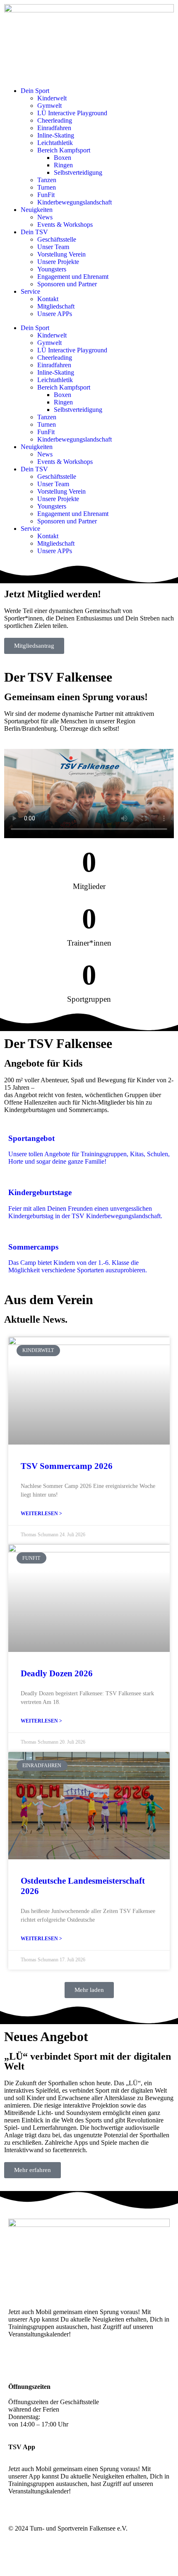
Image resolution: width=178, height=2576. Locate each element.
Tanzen (47, 180)
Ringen (63, 165)
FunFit (46, 195)
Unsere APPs (55, 314)
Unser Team (53, 247)
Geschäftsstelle (57, 239)
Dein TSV (34, 232)
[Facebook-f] (41, 2363)
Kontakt (48, 299)
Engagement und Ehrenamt (73, 277)
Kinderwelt (52, 98)
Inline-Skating (56, 135)
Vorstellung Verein (61, 254)
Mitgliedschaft (56, 306)
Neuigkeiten (37, 210)
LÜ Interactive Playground (72, 113)
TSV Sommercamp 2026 (67, 1466)
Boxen (63, 158)
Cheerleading (55, 120)
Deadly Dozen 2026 (57, 1673)
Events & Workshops (65, 225)
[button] (89, 1990)
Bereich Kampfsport (64, 150)
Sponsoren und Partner (67, 284)
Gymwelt (49, 106)
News (45, 217)
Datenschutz (154, 2557)
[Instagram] (19, 2363)
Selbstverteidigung (78, 172)
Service (30, 291)
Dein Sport (35, 91)
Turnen (47, 187)
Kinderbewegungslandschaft (75, 202)
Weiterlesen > (41, 1514)
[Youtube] (63, 2363)
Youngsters (52, 269)
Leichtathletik (55, 143)
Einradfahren (54, 128)
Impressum (121, 2557)
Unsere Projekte (58, 262)
